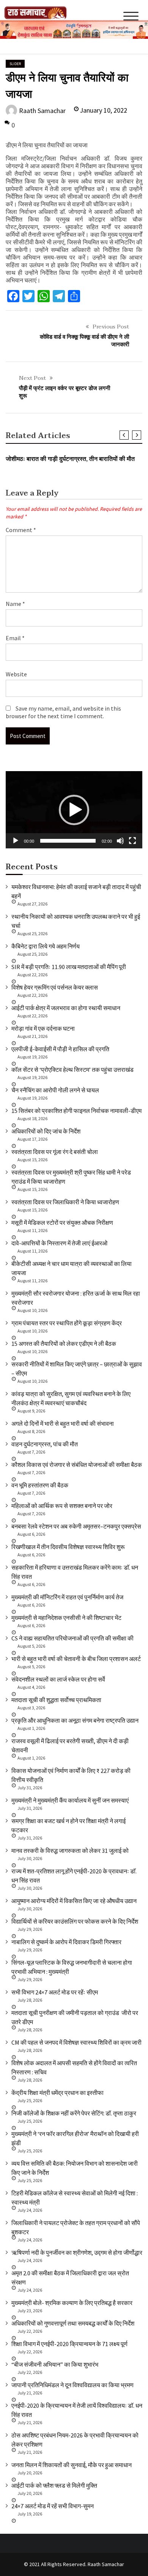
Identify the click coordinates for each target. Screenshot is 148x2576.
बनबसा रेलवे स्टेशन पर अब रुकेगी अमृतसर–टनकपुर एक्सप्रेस (76, 1526)
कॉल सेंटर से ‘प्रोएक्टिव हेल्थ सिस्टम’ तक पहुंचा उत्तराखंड (72, 1070)
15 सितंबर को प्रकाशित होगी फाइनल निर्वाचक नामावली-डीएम (76, 1111)
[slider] (68, 841)
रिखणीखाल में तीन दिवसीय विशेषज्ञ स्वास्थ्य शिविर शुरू (68, 1547)
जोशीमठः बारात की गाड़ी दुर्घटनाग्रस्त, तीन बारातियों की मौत (70, 459)
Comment (21, 530)
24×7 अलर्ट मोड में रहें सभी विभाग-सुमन (53, 2506)
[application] (74, 810)
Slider (15, 64)
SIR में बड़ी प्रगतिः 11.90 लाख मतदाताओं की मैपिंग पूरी (69, 967)
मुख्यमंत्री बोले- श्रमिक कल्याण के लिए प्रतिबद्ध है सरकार (72, 2303)
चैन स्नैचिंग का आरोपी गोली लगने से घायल (55, 1090)
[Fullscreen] (132, 841)
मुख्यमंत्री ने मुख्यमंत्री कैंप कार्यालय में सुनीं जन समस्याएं (70, 1800)
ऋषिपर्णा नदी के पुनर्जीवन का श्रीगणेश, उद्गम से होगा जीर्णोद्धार (77, 2252)
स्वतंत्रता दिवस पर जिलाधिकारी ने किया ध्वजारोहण (65, 1202)
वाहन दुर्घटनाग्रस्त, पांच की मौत (45, 1444)
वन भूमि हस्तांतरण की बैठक (40, 1485)
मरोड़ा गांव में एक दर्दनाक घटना (43, 1028)
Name (15, 604)
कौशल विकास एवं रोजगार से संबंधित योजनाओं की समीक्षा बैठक (77, 1465)
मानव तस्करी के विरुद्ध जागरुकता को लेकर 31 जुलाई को (70, 1851)
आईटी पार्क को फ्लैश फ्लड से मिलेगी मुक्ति (54, 2485)
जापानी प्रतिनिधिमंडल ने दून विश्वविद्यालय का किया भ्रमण (72, 2385)
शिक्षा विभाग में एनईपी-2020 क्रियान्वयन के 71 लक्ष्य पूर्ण (69, 2344)
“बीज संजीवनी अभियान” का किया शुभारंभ (55, 2364)
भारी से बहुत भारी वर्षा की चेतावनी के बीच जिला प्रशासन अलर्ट (76, 1659)
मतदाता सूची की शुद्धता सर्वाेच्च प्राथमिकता (56, 1700)
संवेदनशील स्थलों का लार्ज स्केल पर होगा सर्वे (58, 1679)
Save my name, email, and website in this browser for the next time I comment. (63, 712)
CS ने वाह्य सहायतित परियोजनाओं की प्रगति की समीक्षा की (72, 1638)
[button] (74, 810)
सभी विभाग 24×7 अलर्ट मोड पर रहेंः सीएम (55, 1992)
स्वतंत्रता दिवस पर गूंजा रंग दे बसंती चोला (55, 1152)
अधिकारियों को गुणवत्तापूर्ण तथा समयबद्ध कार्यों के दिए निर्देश (73, 2323)
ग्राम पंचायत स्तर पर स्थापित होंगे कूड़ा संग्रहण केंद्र (67, 1323)
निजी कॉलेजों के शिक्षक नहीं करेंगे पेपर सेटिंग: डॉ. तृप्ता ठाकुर (74, 2113)
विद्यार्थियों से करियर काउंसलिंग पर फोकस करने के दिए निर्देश (75, 1921)
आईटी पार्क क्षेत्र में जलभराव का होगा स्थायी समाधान (66, 1008)
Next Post (32, 378)
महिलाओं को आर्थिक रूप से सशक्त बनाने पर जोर (62, 1506)
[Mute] (120, 841)
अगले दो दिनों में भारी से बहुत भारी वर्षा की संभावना (63, 1423)
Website (16, 674)
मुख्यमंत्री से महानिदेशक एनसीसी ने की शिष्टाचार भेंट (66, 1618)
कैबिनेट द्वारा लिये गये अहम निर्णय (46, 946)
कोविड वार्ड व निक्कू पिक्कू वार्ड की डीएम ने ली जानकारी (84, 341)
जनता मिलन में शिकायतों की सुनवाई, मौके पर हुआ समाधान (72, 2465)
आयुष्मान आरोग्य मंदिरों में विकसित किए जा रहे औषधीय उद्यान (74, 1901)
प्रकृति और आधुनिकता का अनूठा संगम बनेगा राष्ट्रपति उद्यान (75, 1720)
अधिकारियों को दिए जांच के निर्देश (46, 1131)
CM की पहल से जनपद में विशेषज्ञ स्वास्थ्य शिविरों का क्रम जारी (76, 2042)
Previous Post (111, 327)
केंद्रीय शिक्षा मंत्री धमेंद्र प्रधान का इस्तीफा (57, 2093)
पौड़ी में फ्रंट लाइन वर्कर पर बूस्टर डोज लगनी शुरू (65, 392)
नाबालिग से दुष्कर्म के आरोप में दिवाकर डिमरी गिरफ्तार (66, 1942)
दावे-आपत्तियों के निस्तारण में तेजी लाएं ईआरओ (59, 1243)
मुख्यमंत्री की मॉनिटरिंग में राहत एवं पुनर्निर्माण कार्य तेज (67, 1597)
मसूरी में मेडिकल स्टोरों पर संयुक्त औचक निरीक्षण (62, 1223)
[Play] (16, 841)
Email (15, 638)
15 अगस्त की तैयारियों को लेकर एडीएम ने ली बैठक (64, 1344)
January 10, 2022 (103, 110)
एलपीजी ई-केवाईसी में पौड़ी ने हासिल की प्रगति (60, 1049)
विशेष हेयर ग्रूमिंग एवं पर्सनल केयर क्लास (55, 987)
